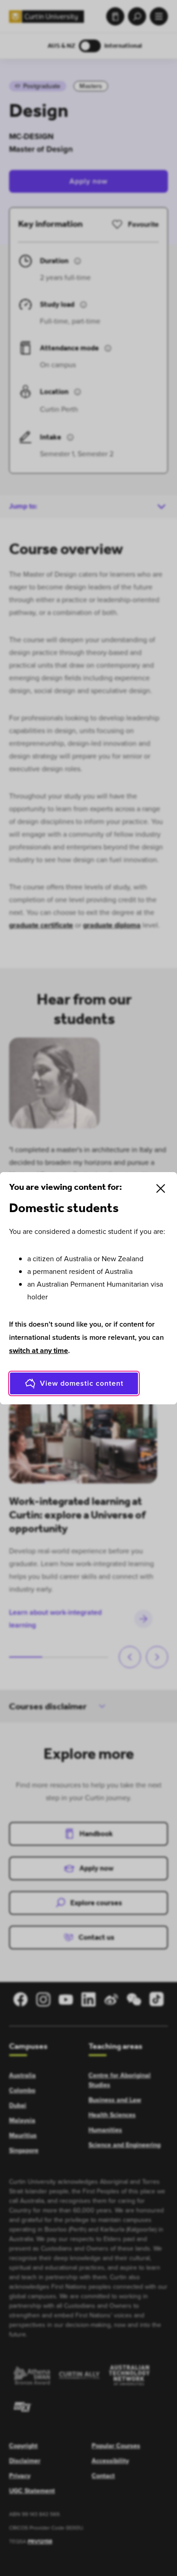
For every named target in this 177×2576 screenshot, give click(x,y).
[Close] (161, 1188)
